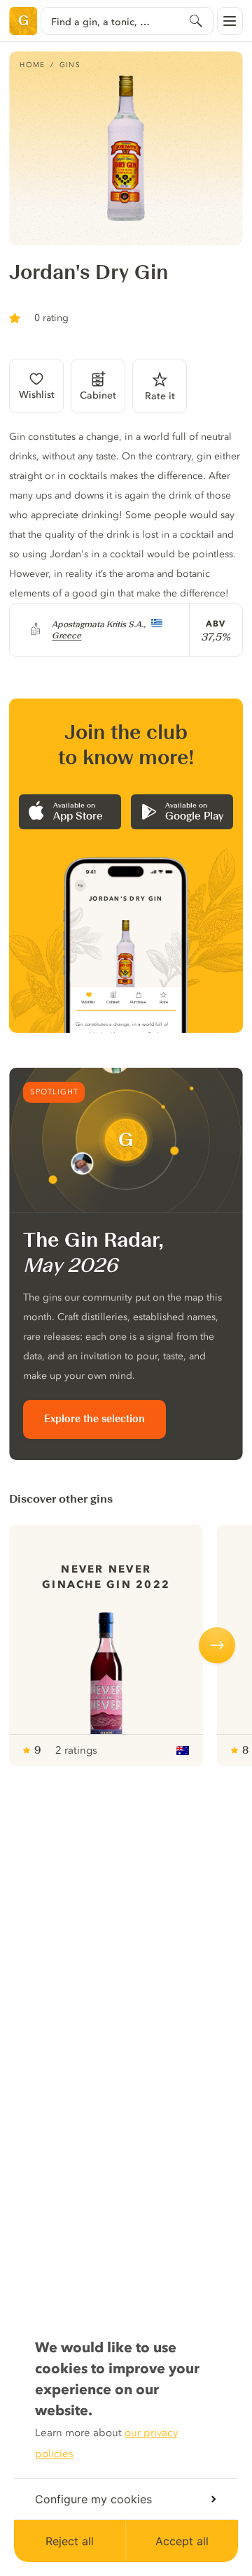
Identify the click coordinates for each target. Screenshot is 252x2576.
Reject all (70, 2541)
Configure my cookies (93, 2499)
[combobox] (127, 21)
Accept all (182, 2541)
